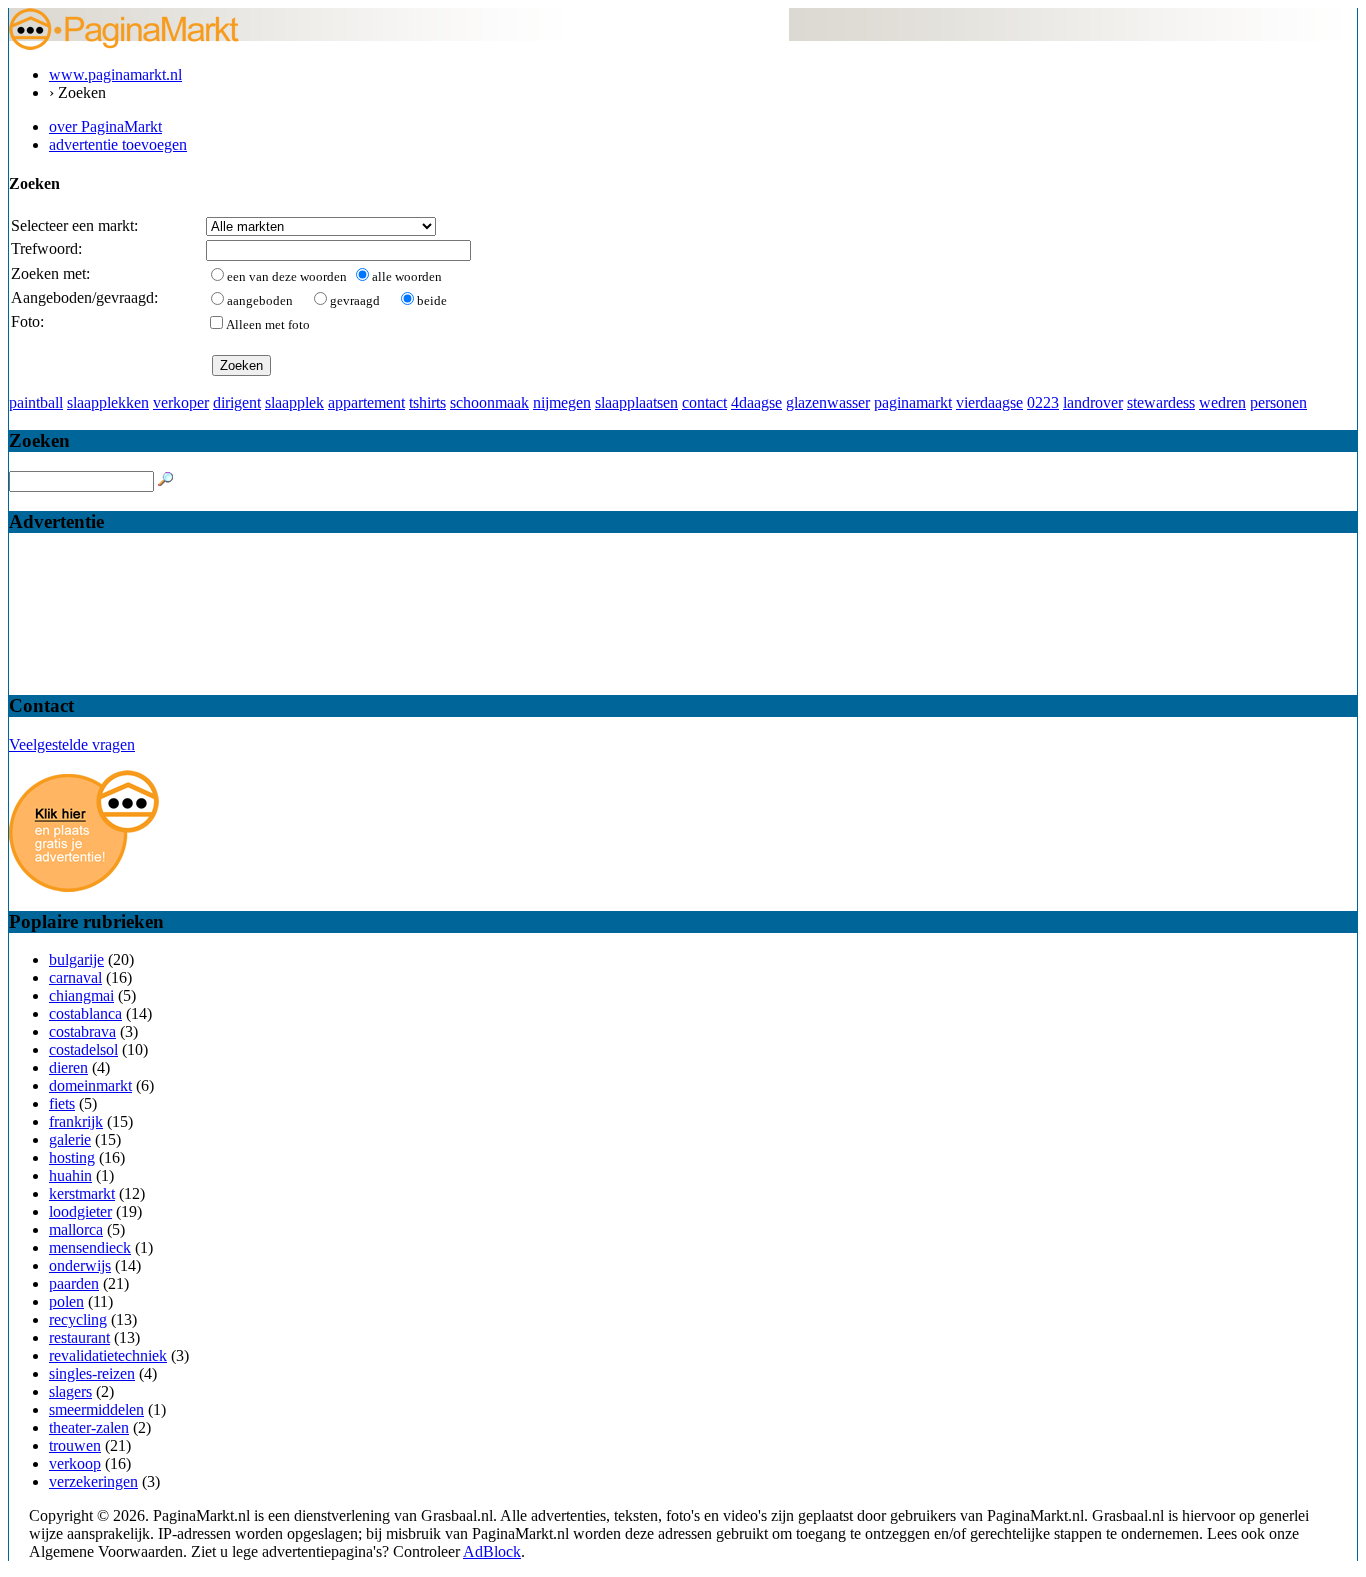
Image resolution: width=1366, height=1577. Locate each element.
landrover (1093, 402)
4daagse (756, 402)
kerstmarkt (82, 1193)
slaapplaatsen (636, 402)
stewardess (1161, 402)
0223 (1043, 402)
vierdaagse (989, 402)
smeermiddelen (96, 1409)
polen (66, 1301)
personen (1278, 402)
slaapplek (294, 402)
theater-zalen (89, 1427)
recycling (78, 1319)
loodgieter (80, 1211)
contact (704, 402)
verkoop (75, 1463)
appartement (366, 402)
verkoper (181, 402)
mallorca (76, 1229)
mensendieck (90, 1247)
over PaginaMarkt (105, 126)
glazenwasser (828, 402)
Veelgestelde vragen (72, 744)
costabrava (82, 1031)
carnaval (75, 977)
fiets (62, 1103)
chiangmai (81, 995)
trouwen (75, 1445)
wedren (1222, 402)
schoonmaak (489, 402)
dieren (68, 1067)
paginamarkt (913, 402)
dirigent (237, 402)
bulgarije (76, 959)
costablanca (85, 1013)
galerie (70, 1139)
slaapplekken (108, 402)
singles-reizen (92, 1373)
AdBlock (492, 1551)
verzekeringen (93, 1481)
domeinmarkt (90, 1085)
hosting (72, 1157)
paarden (74, 1283)
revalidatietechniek (108, 1355)
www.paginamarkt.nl (115, 74)
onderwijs (80, 1265)
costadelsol (83, 1049)
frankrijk (76, 1121)
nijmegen (562, 402)
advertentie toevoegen (118, 144)
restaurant (79, 1337)
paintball (36, 402)
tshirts (427, 402)
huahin (70, 1175)
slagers (70, 1391)
